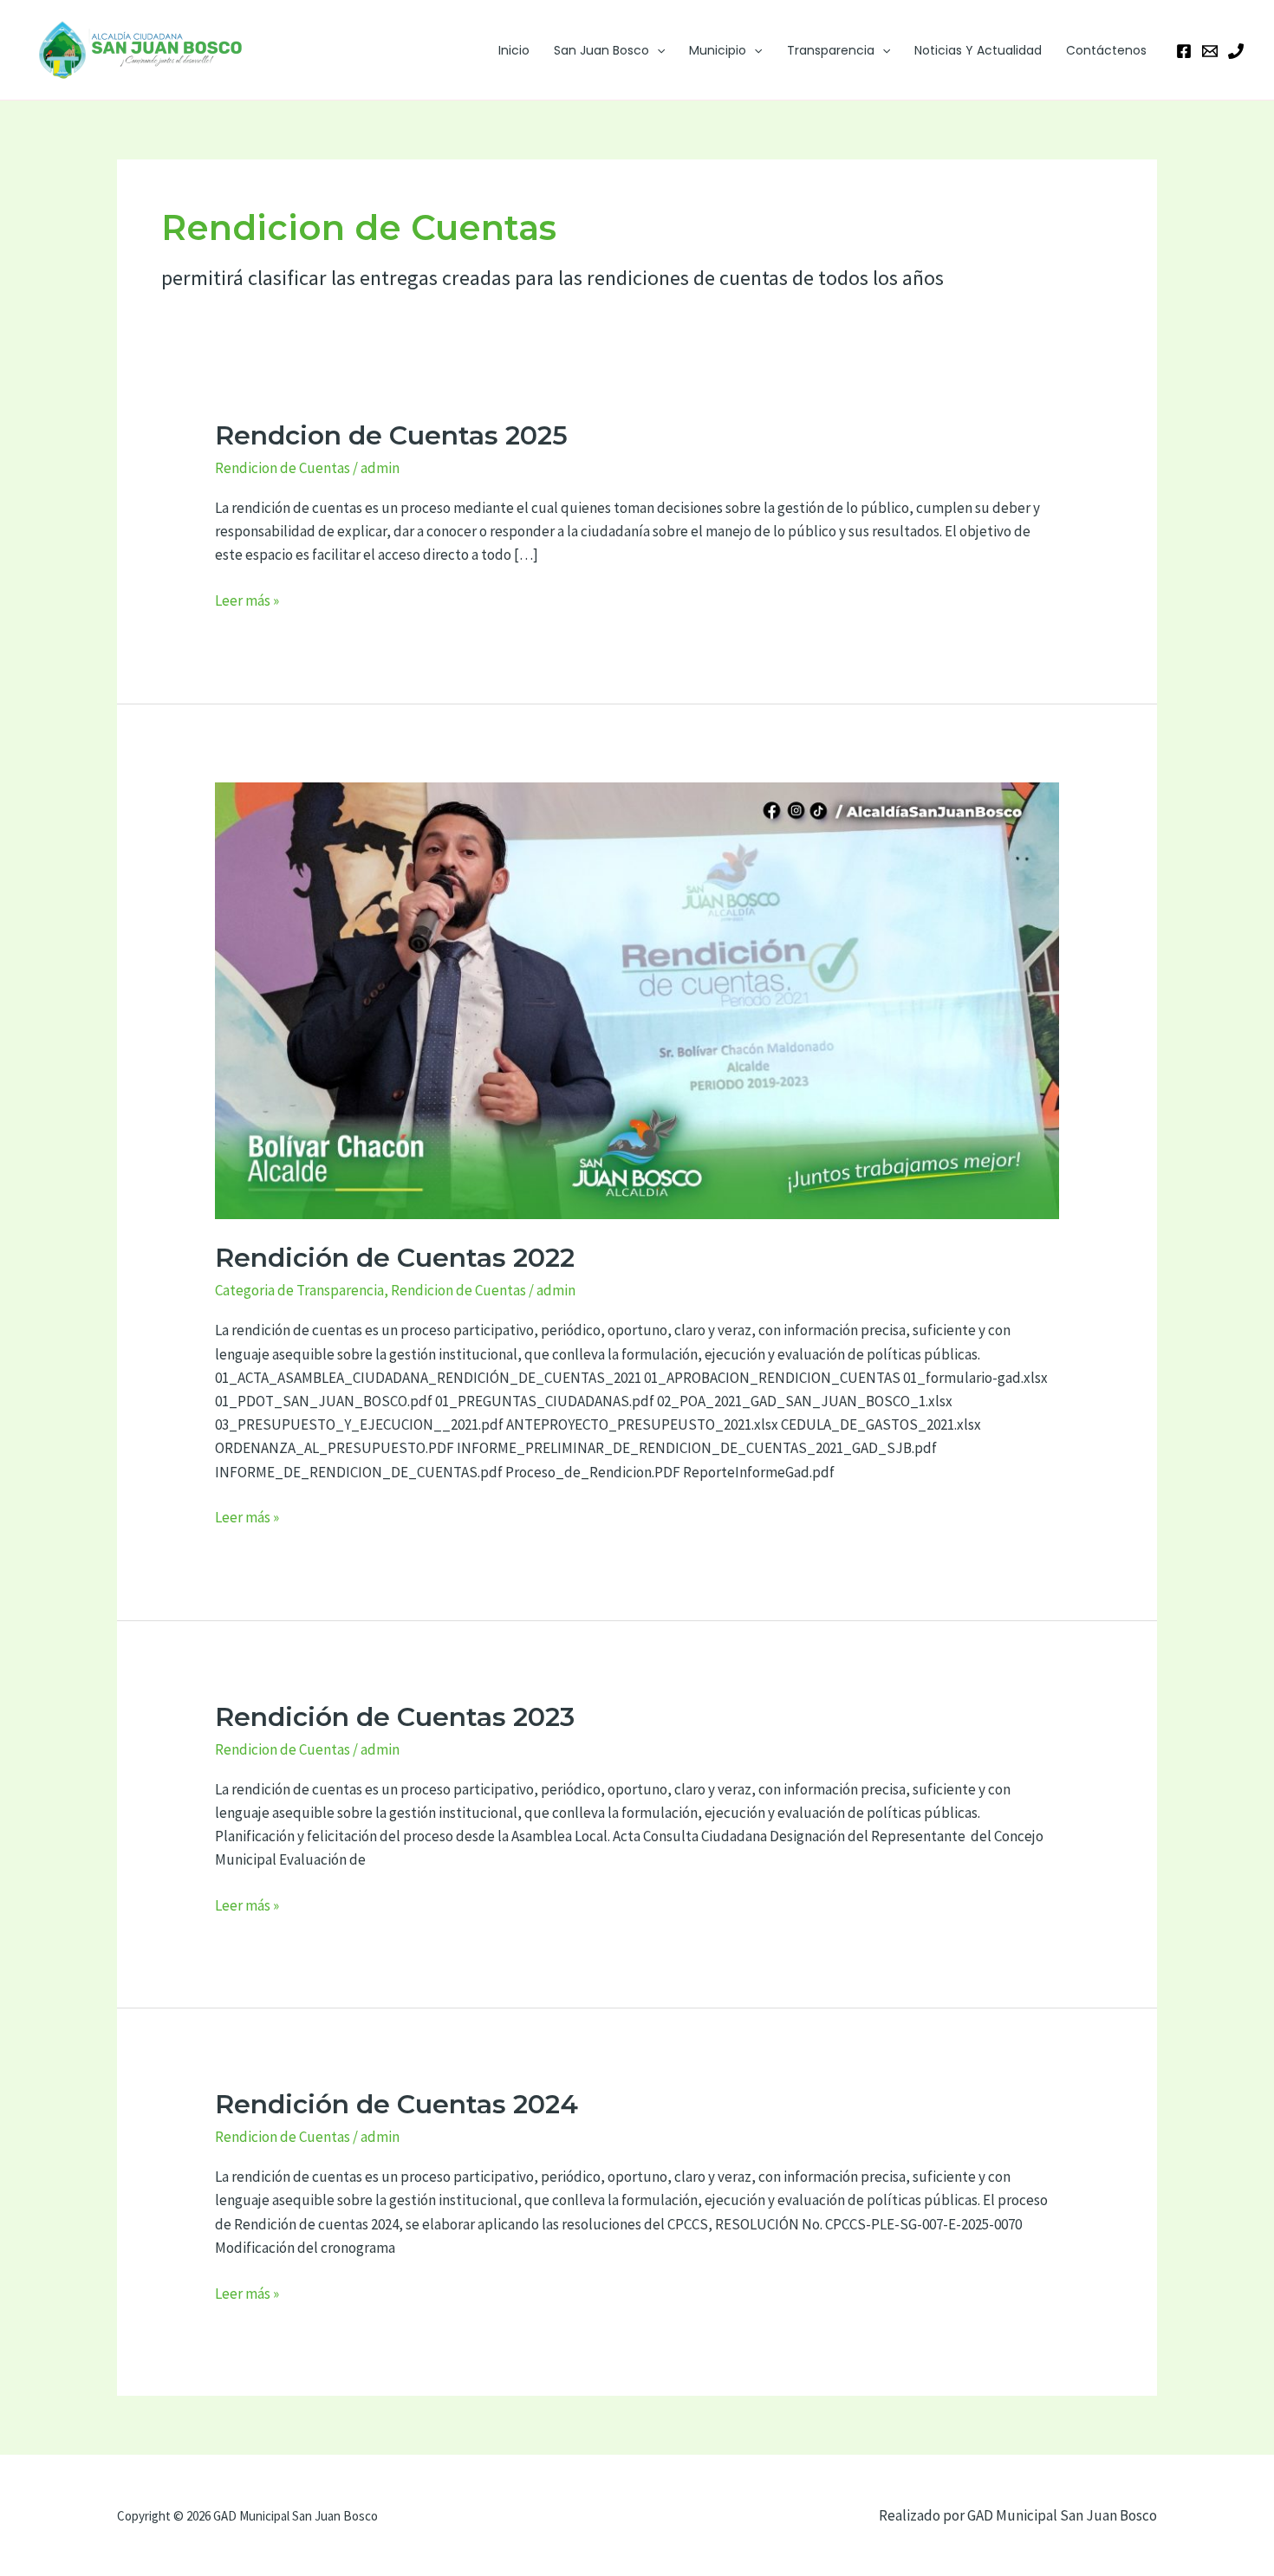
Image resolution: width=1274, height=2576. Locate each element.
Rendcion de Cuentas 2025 (391, 435)
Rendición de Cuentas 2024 (396, 2104)
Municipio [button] (718, 50)
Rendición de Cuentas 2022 (395, 1258)
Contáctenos (1106, 50)
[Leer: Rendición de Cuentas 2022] (637, 999)
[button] (657, 50)
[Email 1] (1210, 51)
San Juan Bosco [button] (601, 50)
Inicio (514, 50)
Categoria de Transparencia (299, 1290)
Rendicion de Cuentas (283, 468)
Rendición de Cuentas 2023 (395, 1717)
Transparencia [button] (831, 50)
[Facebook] (1184, 51)
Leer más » (247, 600)
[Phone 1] (1236, 51)
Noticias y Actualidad (978, 50)
